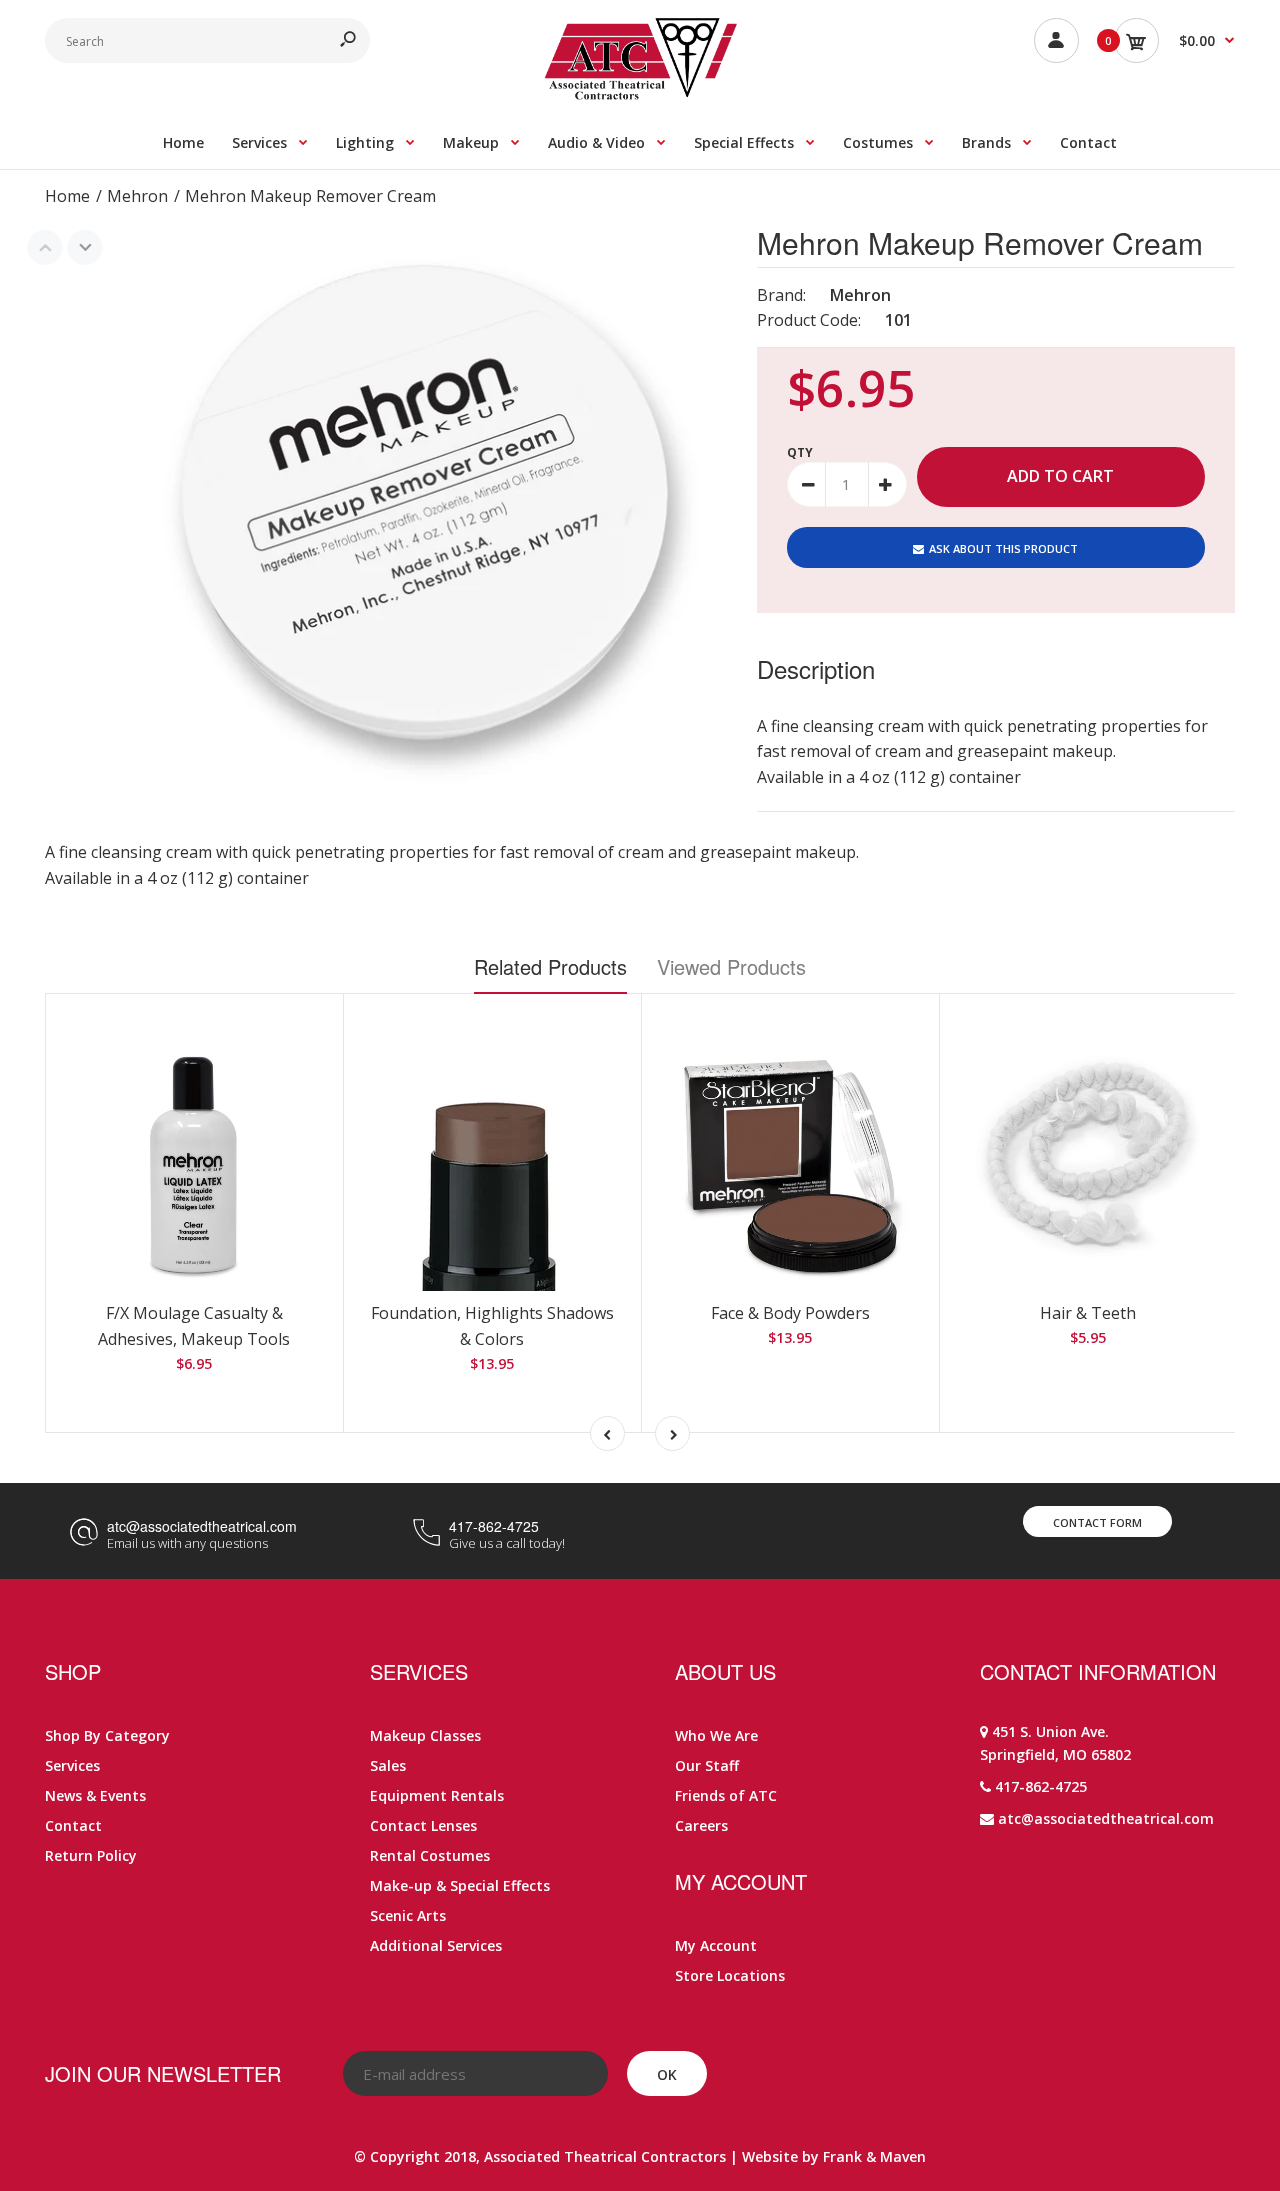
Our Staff (707, 1765)
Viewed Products (731, 966)
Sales (388, 1765)
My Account (716, 1945)
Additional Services (436, 1945)
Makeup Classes (425, 1735)
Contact (73, 1825)
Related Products (550, 966)
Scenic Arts (408, 1915)
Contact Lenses (423, 1825)
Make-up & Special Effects (460, 1885)
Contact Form (1097, 1522)
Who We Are (716, 1735)
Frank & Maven (874, 2156)
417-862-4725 (494, 1526)
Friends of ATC (726, 1795)
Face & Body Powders (790, 1313)
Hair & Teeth (1088, 1313)
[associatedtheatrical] (640, 94)
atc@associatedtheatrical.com (202, 1526)
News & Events (95, 1795)
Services (72, 1765)
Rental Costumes (430, 1855)
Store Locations (730, 1975)
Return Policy (91, 1855)
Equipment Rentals (437, 1795)
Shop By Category (107, 1735)
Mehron (860, 295)
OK (667, 2074)
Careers (701, 1825)
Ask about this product (1003, 548)
